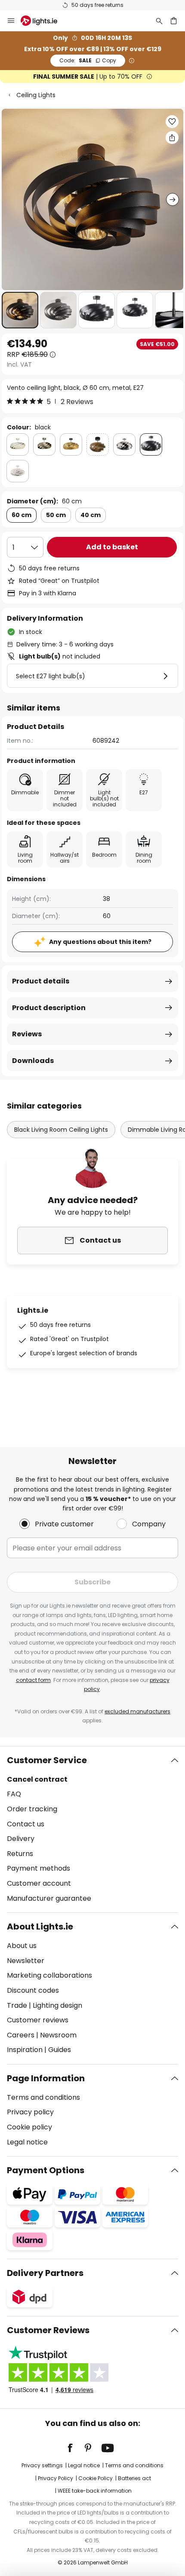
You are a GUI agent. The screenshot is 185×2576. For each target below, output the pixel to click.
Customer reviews (38, 2020)
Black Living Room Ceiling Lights (61, 1130)
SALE (88, 60)
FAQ (14, 1794)
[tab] (92, 1829)
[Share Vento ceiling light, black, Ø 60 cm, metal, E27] (172, 138)
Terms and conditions (43, 2097)
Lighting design (57, 2005)
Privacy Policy (55, 2478)
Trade (17, 2005)
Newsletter (26, 1961)
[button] (20, 310)
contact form (33, 1680)
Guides (60, 2050)
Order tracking (32, 1809)
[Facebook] (76, 2448)
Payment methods (39, 1868)
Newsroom (58, 2035)
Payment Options (46, 2170)
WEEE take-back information (95, 2491)
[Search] (159, 21)
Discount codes (33, 1990)
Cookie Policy (96, 2478)
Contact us (26, 1824)
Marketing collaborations (49, 1975)
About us (22, 1946)
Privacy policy (30, 2112)
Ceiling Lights (36, 95)
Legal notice (27, 2142)
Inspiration (25, 2050)
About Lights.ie (40, 1927)
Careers (21, 2035)
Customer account (39, 1883)
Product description (49, 1008)
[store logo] (44, 21)
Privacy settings (42, 2465)
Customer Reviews (48, 2330)
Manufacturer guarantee (49, 1898)
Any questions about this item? (100, 942)
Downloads (33, 1061)
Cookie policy (29, 2127)
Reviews (27, 1034)
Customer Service (47, 1760)
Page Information (46, 2078)
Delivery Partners (45, 2273)
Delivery (21, 1839)
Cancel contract (37, 1779)
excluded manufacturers (137, 1711)
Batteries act (134, 2478)
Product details (41, 981)
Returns (20, 1854)
